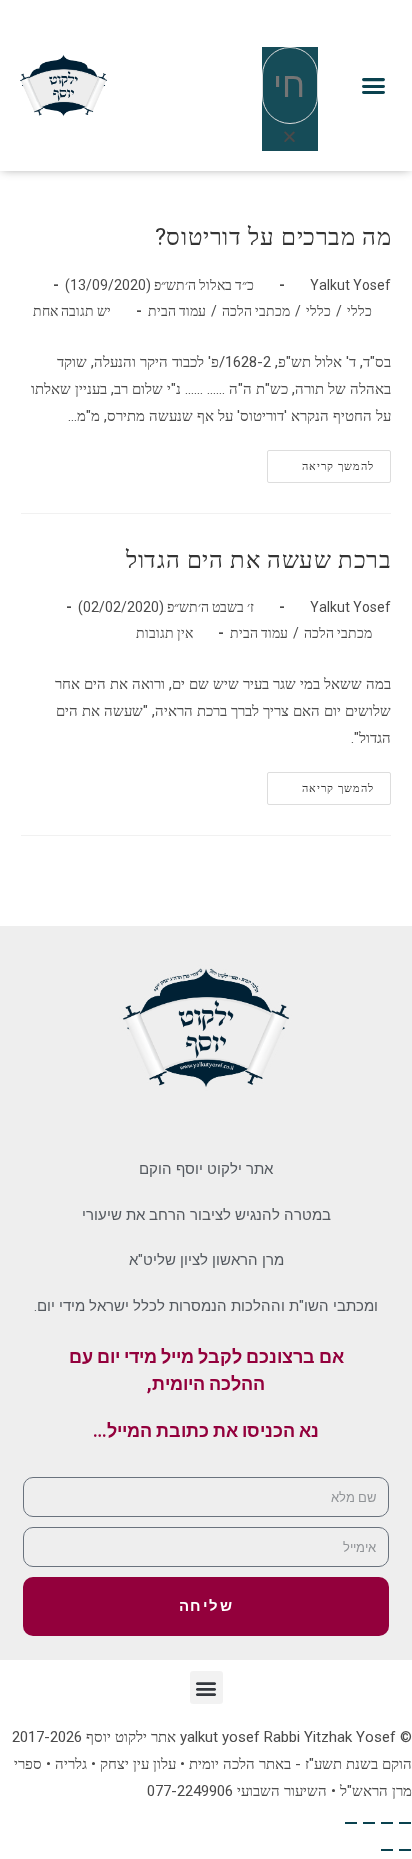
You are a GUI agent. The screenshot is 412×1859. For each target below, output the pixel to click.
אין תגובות (164, 633)
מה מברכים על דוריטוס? (273, 237)
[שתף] (369, 1823)
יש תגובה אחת (72, 311)
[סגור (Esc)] (351, 1823)
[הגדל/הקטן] (405, 1823)
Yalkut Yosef (350, 285)
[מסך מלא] (387, 1823)
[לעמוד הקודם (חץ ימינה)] (405, 1850)
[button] (374, 86)
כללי (359, 311)
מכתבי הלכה (256, 311)
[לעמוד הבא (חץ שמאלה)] (387, 1850)
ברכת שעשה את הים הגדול (258, 560)
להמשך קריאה (320, 461)
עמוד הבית (177, 311)
